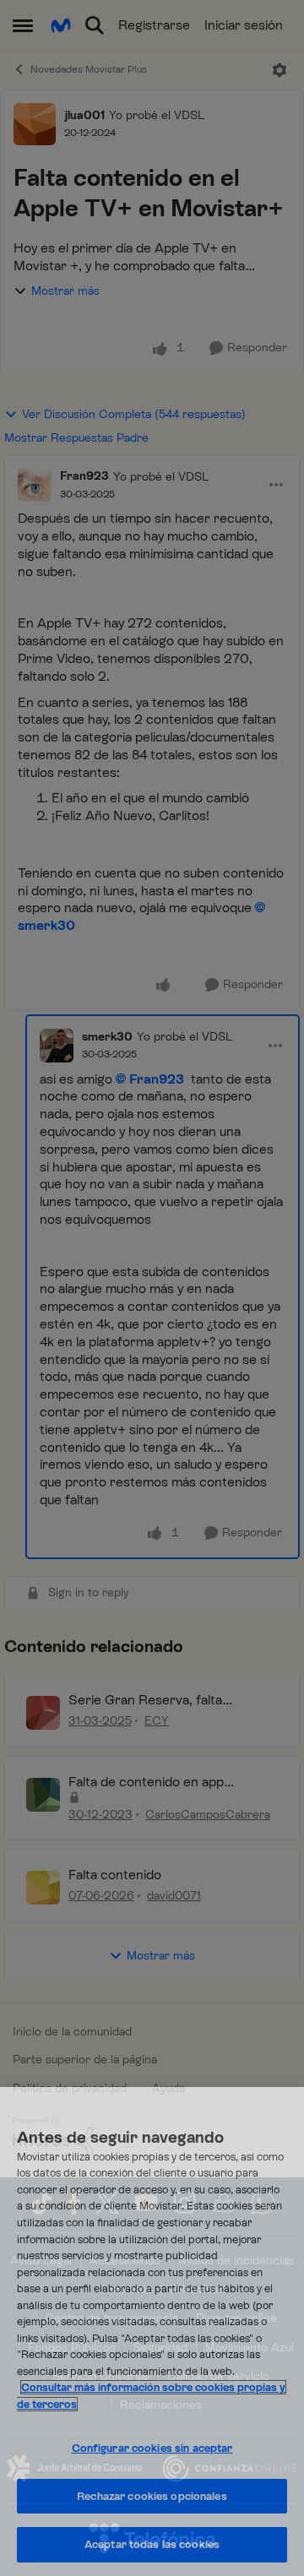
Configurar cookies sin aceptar (152, 2448)
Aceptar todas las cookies (152, 2544)
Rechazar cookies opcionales (152, 2496)
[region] (152, 2331)
